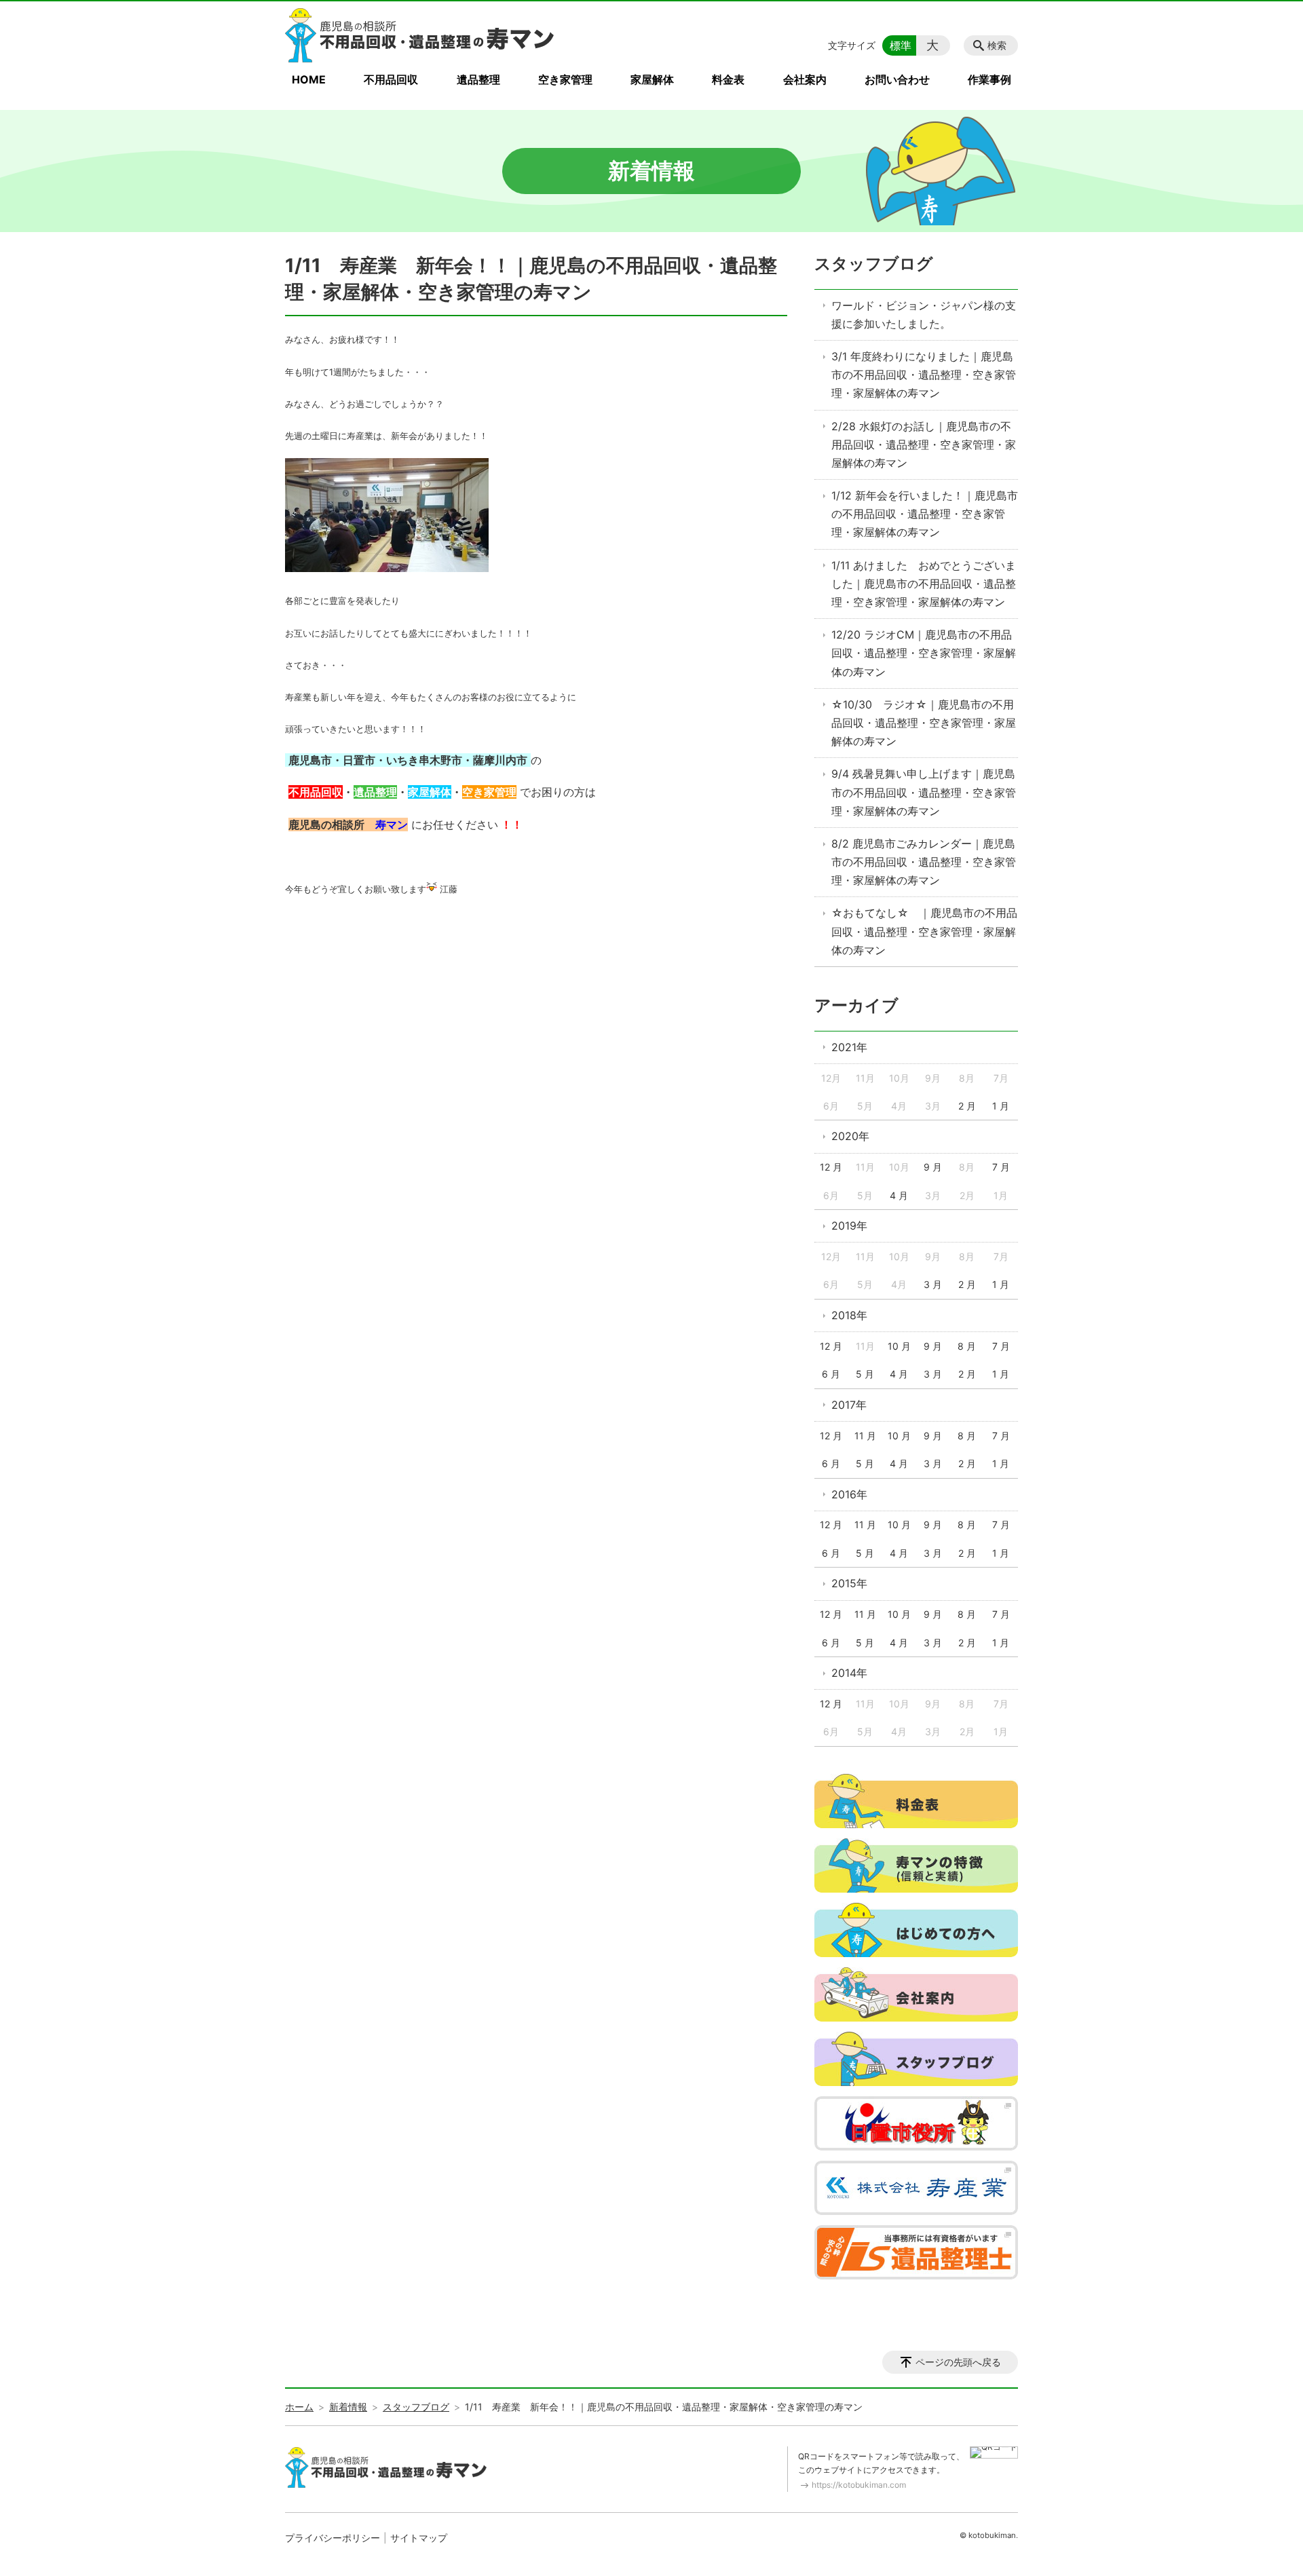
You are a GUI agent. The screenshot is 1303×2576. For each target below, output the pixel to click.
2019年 (849, 1226)
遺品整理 (478, 79)
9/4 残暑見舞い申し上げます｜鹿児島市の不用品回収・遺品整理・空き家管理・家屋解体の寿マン (924, 792)
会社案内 (805, 79)
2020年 (850, 1136)
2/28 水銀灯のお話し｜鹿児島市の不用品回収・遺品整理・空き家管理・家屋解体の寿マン (924, 444)
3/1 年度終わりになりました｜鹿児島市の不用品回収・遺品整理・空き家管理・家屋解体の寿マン (924, 375)
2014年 (849, 1673)
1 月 (1001, 1106)
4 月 (899, 1195)
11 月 (865, 1436)
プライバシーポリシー (333, 2538)
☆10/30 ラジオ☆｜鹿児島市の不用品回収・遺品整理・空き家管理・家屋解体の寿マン (924, 723)
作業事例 (989, 79)
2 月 (967, 1106)
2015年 (849, 1583)
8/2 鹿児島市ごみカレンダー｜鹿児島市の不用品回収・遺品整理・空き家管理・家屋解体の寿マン (924, 862)
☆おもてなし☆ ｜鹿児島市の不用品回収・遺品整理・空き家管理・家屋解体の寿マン (924, 931)
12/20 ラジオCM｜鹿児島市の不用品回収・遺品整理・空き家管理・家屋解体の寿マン (924, 653)
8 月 (967, 1346)
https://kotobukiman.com (859, 2485)
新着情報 (348, 2407)
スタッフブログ (874, 264)
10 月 (899, 1346)
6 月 (831, 1374)
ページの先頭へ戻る (958, 2362)
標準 (901, 45)
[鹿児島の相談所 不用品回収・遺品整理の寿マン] (421, 35)
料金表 (728, 79)
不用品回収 (391, 79)
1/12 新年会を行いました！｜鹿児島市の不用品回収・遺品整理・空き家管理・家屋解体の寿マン (925, 514)
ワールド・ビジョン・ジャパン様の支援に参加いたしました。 (924, 315)
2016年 (849, 1494)
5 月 (865, 1374)
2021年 (849, 1047)
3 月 (933, 1284)
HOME (309, 79)
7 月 (1001, 1167)
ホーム (299, 2407)
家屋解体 (652, 79)
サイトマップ (419, 2538)
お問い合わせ (897, 79)
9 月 (933, 1167)
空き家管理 (565, 79)
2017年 (849, 1405)
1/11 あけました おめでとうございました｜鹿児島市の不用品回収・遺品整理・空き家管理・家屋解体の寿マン (924, 584)
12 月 (831, 1167)
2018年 (849, 1315)
